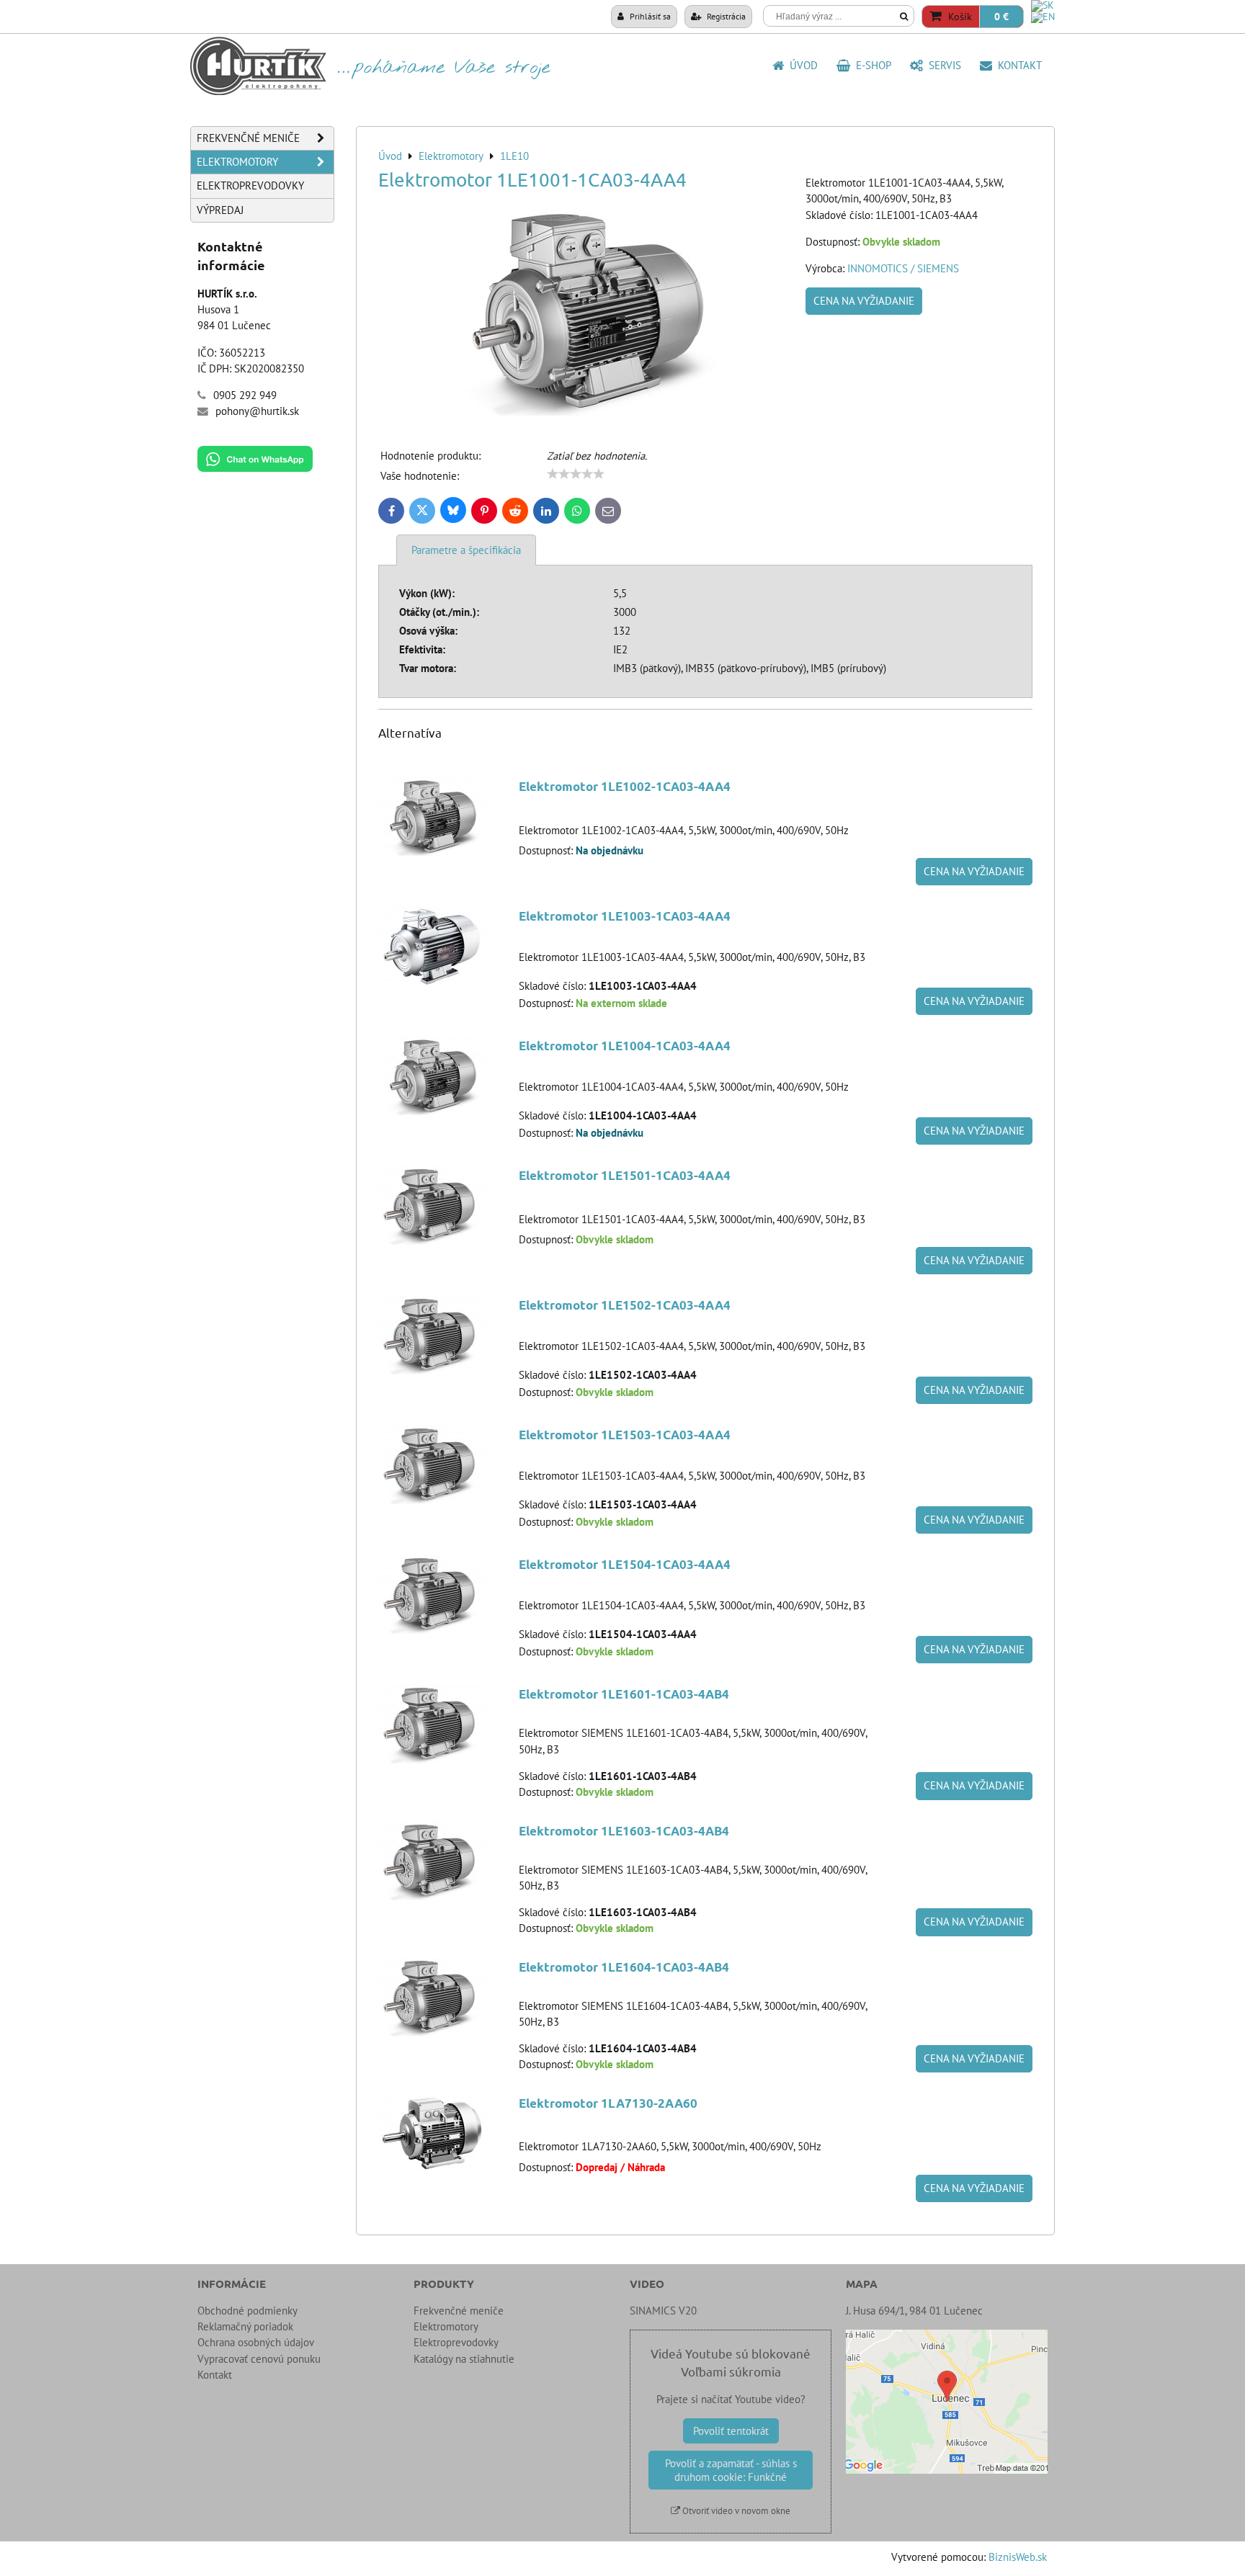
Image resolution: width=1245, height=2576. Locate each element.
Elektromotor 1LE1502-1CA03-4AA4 (625, 1305)
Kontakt (1017, 65)
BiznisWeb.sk (1018, 2557)
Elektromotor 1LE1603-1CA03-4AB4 (624, 1831)
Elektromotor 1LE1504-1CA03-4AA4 (625, 1564)
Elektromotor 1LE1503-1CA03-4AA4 (625, 1435)
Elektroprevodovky (250, 185)
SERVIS (942, 65)
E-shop (871, 65)
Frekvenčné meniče (248, 138)
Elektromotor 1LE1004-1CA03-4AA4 (625, 1046)
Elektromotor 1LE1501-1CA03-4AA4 (625, 1175)
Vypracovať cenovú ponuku (259, 2359)
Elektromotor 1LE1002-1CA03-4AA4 (625, 786)
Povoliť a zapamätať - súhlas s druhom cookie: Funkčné (731, 2470)
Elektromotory (237, 162)
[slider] (576, 474)
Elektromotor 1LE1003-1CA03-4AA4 (625, 916)
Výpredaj (220, 210)
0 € (1001, 17)
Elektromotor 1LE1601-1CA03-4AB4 (624, 1694)
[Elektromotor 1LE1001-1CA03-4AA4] (586, 313)
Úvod (801, 65)
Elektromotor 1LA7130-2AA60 (608, 2103)
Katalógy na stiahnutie (464, 2359)
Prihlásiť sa (649, 16)
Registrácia (725, 16)
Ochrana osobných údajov (256, 2342)
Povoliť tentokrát (731, 2431)
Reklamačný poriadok (245, 2326)
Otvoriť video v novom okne (735, 2511)
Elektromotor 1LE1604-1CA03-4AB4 (624, 1967)
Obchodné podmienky (247, 2311)
